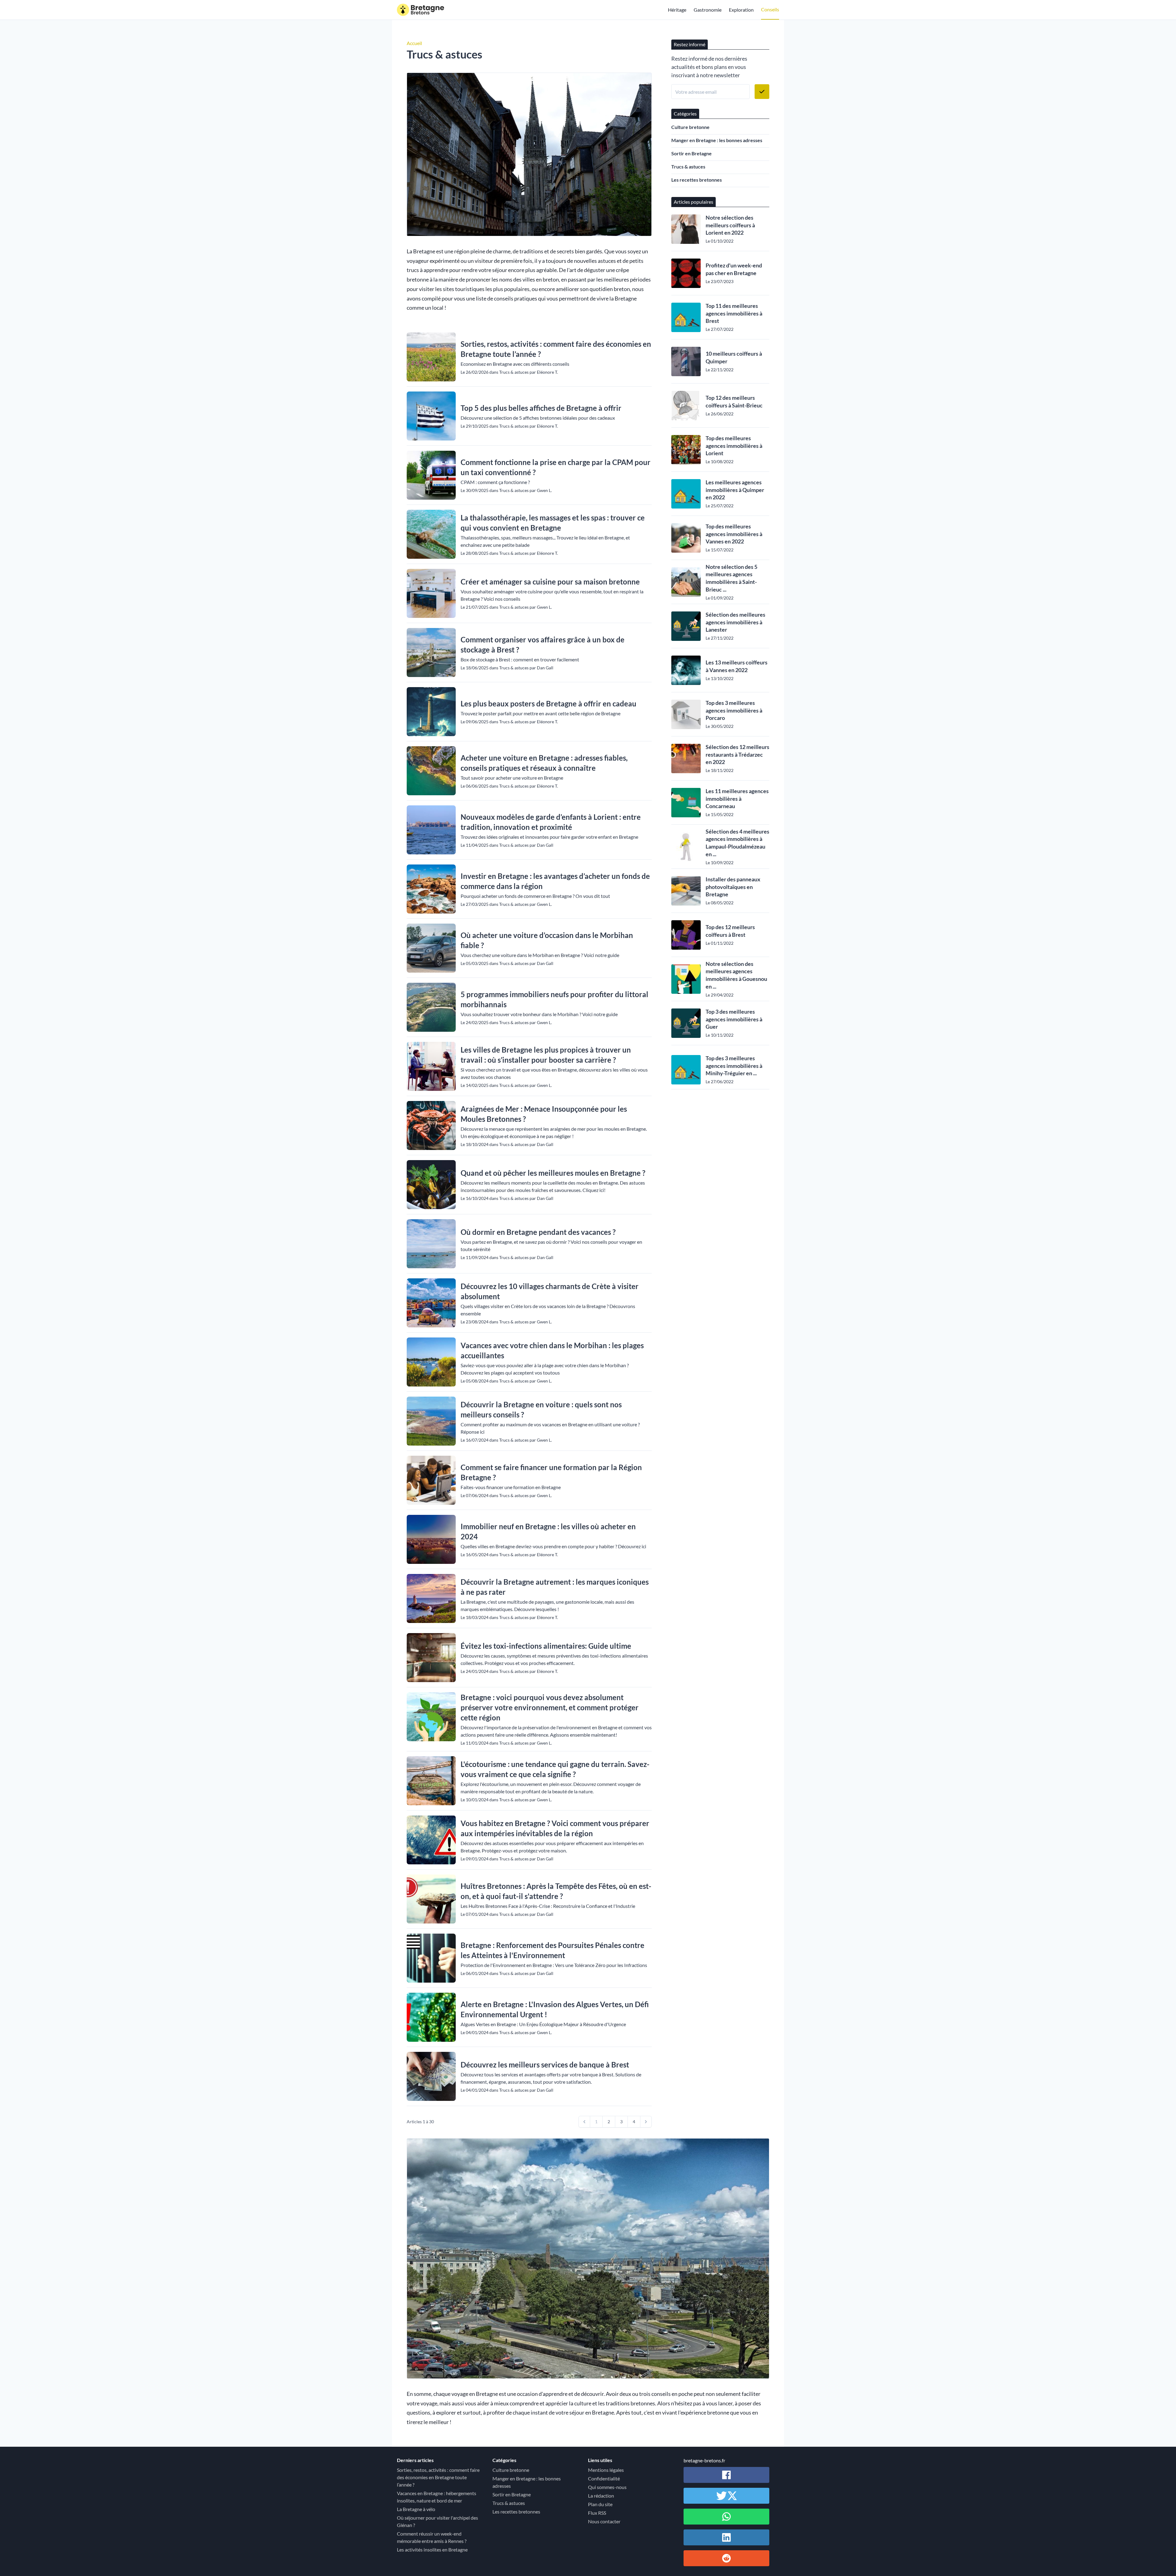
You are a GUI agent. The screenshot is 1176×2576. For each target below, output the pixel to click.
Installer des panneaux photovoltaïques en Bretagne (733, 887)
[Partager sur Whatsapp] (726, 2517)
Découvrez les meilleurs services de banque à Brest (545, 2065)
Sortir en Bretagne (692, 153)
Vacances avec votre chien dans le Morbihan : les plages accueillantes (552, 1350)
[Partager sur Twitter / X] (726, 2496)
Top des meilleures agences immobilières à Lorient (734, 446)
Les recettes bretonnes (697, 180)
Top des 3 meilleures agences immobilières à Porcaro (734, 710)
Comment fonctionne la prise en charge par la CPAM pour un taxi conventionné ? (556, 467)
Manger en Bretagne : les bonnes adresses (717, 140)
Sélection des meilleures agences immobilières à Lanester (735, 622)
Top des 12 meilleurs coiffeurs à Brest (730, 931)
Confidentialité (604, 2478)
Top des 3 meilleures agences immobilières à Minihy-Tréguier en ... (734, 1066)
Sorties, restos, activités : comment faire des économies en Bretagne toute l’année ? (556, 349)
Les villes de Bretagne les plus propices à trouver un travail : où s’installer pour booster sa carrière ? (546, 1055)
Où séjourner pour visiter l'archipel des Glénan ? (437, 2521)
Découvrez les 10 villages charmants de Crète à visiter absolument (550, 1291)
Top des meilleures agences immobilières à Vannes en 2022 (734, 534)
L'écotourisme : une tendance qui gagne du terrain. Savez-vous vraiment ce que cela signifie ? (555, 1769)
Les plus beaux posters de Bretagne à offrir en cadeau (548, 704)
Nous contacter (604, 2521)
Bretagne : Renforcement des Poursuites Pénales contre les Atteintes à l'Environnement (552, 1950)
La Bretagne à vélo (416, 2509)
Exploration (741, 10)
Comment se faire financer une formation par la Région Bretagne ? (551, 1472)
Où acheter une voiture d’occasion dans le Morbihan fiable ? (547, 940)
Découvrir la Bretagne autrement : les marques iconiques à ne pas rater (555, 1587)
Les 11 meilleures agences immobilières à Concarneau (737, 799)
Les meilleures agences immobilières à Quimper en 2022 (735, 490)
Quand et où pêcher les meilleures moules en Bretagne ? (553, 1173)
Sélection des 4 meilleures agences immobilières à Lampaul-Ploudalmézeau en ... (737, 843)
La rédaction (601, 2496)
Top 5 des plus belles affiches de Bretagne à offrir (541, 408)
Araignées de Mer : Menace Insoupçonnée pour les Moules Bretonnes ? (544, 1114)
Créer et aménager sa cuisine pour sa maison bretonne (550, 582)
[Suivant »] (646, 2122)
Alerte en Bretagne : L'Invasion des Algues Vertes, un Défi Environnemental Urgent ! (555, 2009)
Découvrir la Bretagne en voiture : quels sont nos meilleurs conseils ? (541, 1409)
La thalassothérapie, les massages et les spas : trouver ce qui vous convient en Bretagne (553, 523)
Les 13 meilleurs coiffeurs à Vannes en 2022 (737, 666)
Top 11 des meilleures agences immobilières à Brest (734, 313)
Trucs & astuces (688, 166)
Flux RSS (597, 2513)
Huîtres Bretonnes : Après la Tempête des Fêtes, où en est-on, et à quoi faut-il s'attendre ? (556, 1891)
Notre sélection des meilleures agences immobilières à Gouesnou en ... (736, 975)
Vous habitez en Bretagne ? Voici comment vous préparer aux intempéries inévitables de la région (555, 1828)
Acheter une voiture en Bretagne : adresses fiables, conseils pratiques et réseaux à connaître (544, 763)
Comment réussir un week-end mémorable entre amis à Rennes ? (432, 2537)
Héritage (677, 10)
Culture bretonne (690, 127)
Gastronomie (708, 10)
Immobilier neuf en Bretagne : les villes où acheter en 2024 (548, 1531)
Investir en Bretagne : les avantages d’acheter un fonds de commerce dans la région (555, 881)
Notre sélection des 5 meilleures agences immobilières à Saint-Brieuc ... (731, 578)
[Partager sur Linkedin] (726, 2537)
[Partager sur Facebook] (726, 2475)
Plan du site (600, 2504)
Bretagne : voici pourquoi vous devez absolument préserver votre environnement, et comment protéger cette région (550, 1707)
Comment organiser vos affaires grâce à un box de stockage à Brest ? (543, 645)
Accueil (414, 43)
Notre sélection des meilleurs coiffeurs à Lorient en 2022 (730, 225)
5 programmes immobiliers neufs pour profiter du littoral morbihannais (554, 999)
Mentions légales (606, 2470)
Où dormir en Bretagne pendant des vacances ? (538, 1232)
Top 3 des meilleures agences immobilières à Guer (734, 1019)
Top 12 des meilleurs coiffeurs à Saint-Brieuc (734, 401)
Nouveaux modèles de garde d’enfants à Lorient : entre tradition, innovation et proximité (551, 822)
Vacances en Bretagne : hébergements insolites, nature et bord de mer (437, 2497)
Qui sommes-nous (607, 2487)
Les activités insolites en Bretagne (432, 2550)
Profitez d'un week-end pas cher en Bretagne (734, 269)
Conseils (770, 9)
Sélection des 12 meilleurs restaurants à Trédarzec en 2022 (737, 755)
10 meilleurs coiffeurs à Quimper (734, 357)
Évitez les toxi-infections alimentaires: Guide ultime (546, 1646)
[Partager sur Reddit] (726, 2558)
